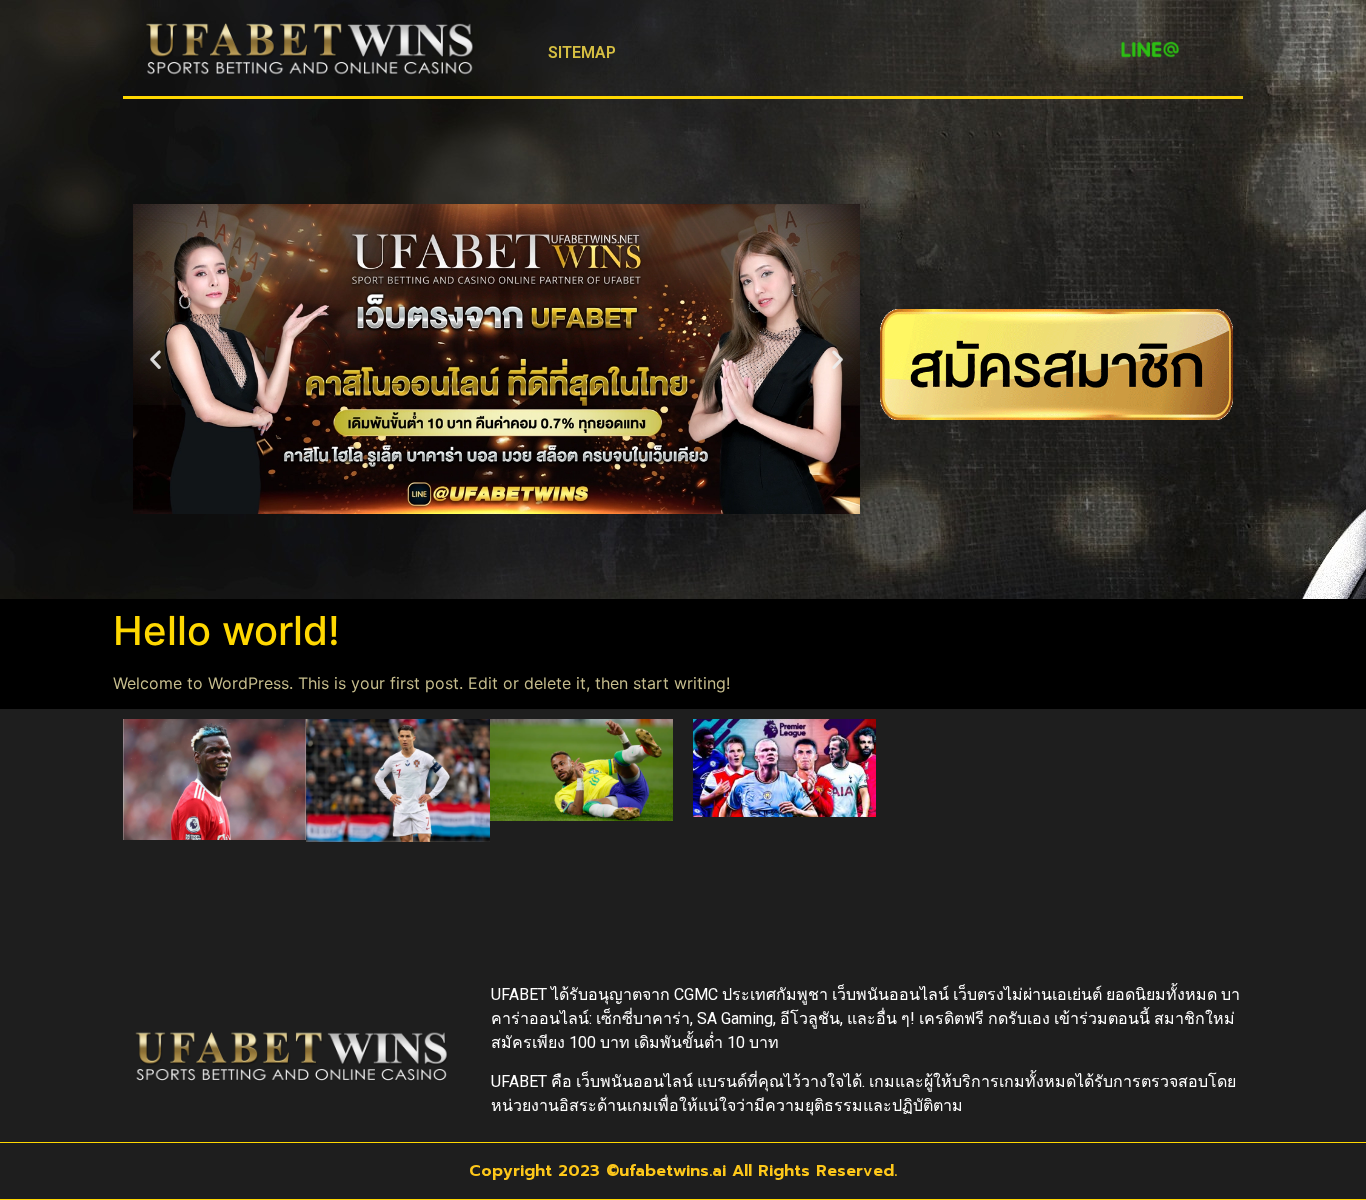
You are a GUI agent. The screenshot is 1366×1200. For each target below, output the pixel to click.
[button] (155, 359)
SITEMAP (582, 52)
